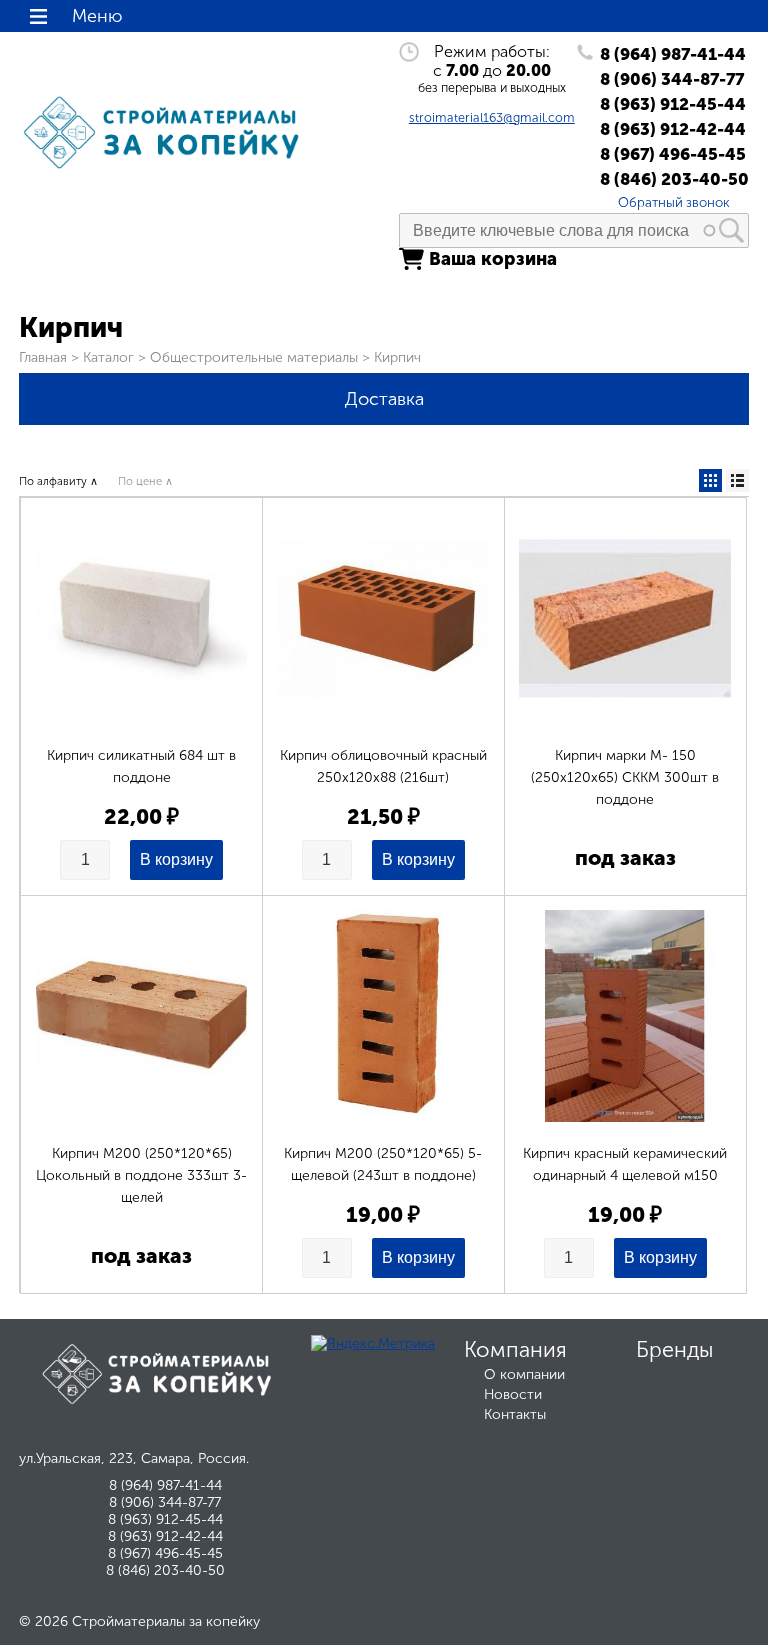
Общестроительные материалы (254, 357)
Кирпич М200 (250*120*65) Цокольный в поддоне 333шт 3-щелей (141, 1175)
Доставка (384, 399)
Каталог (108, 357)
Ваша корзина (493, 259)
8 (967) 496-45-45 (673, 154)
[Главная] (165, 169)
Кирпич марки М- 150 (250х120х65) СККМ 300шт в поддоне (625, 777)
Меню (97, 16)
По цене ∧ (145, 481)
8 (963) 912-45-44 (673, 104)
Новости (513, 1394)
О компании (524, 1374)
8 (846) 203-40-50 (674, 179)
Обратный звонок (674, 202)
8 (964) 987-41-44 (673, 54)
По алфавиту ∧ (58, 481)
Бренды (674, 1350)
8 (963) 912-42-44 (673, 129)
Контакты (515, 1414)
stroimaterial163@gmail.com (492, 117)
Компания (515, 1350)
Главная (43, 357)
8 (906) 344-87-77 (672, 79)
